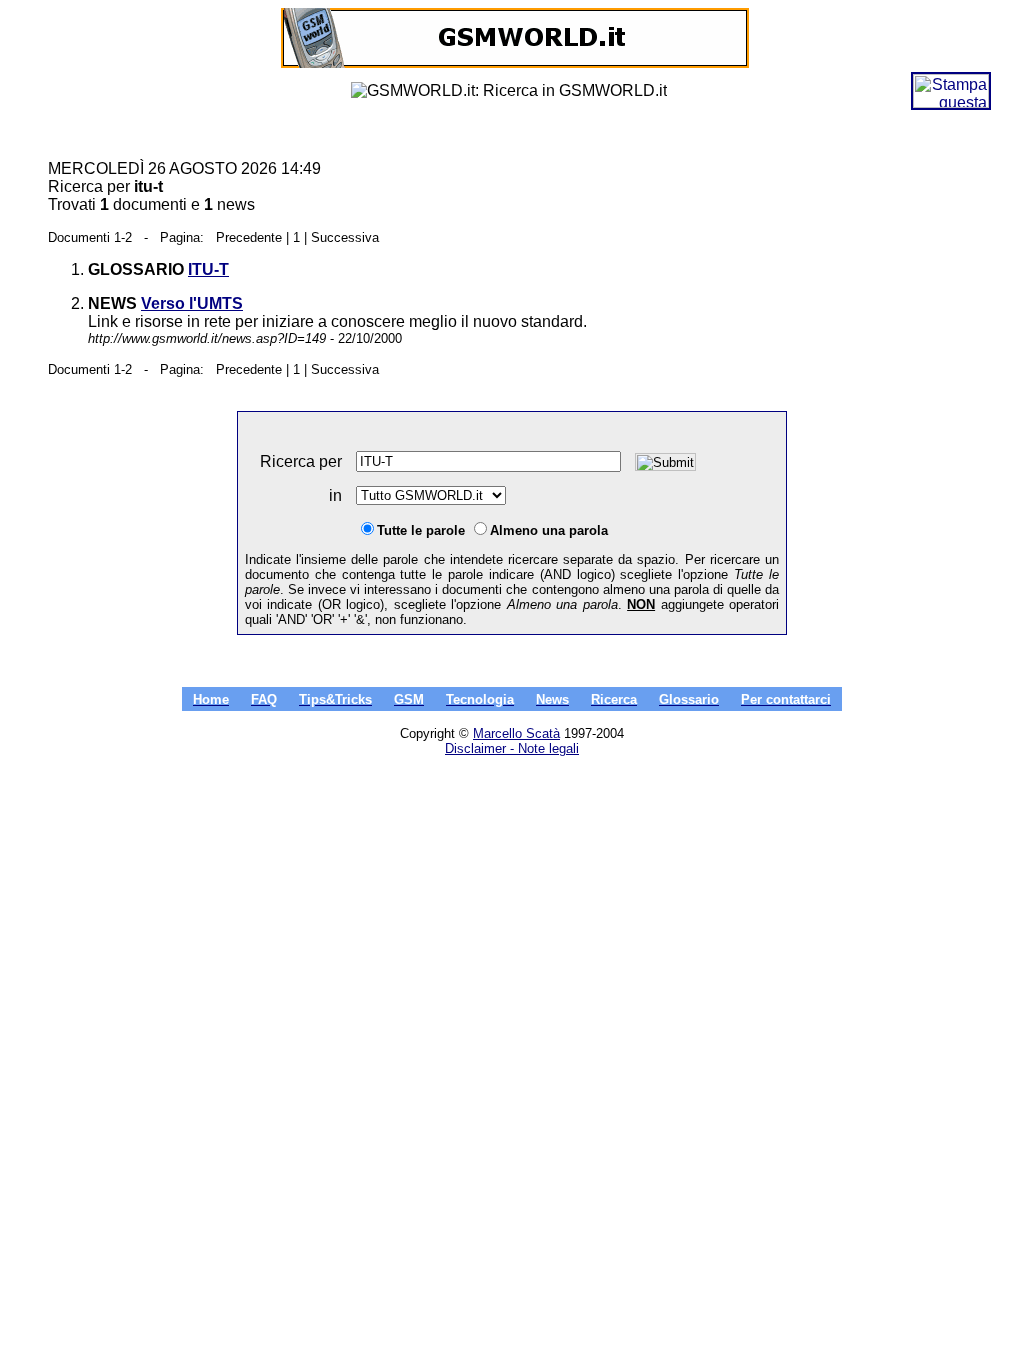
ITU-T (208, 269)
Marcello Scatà (516, 733)
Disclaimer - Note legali (512, 748)
